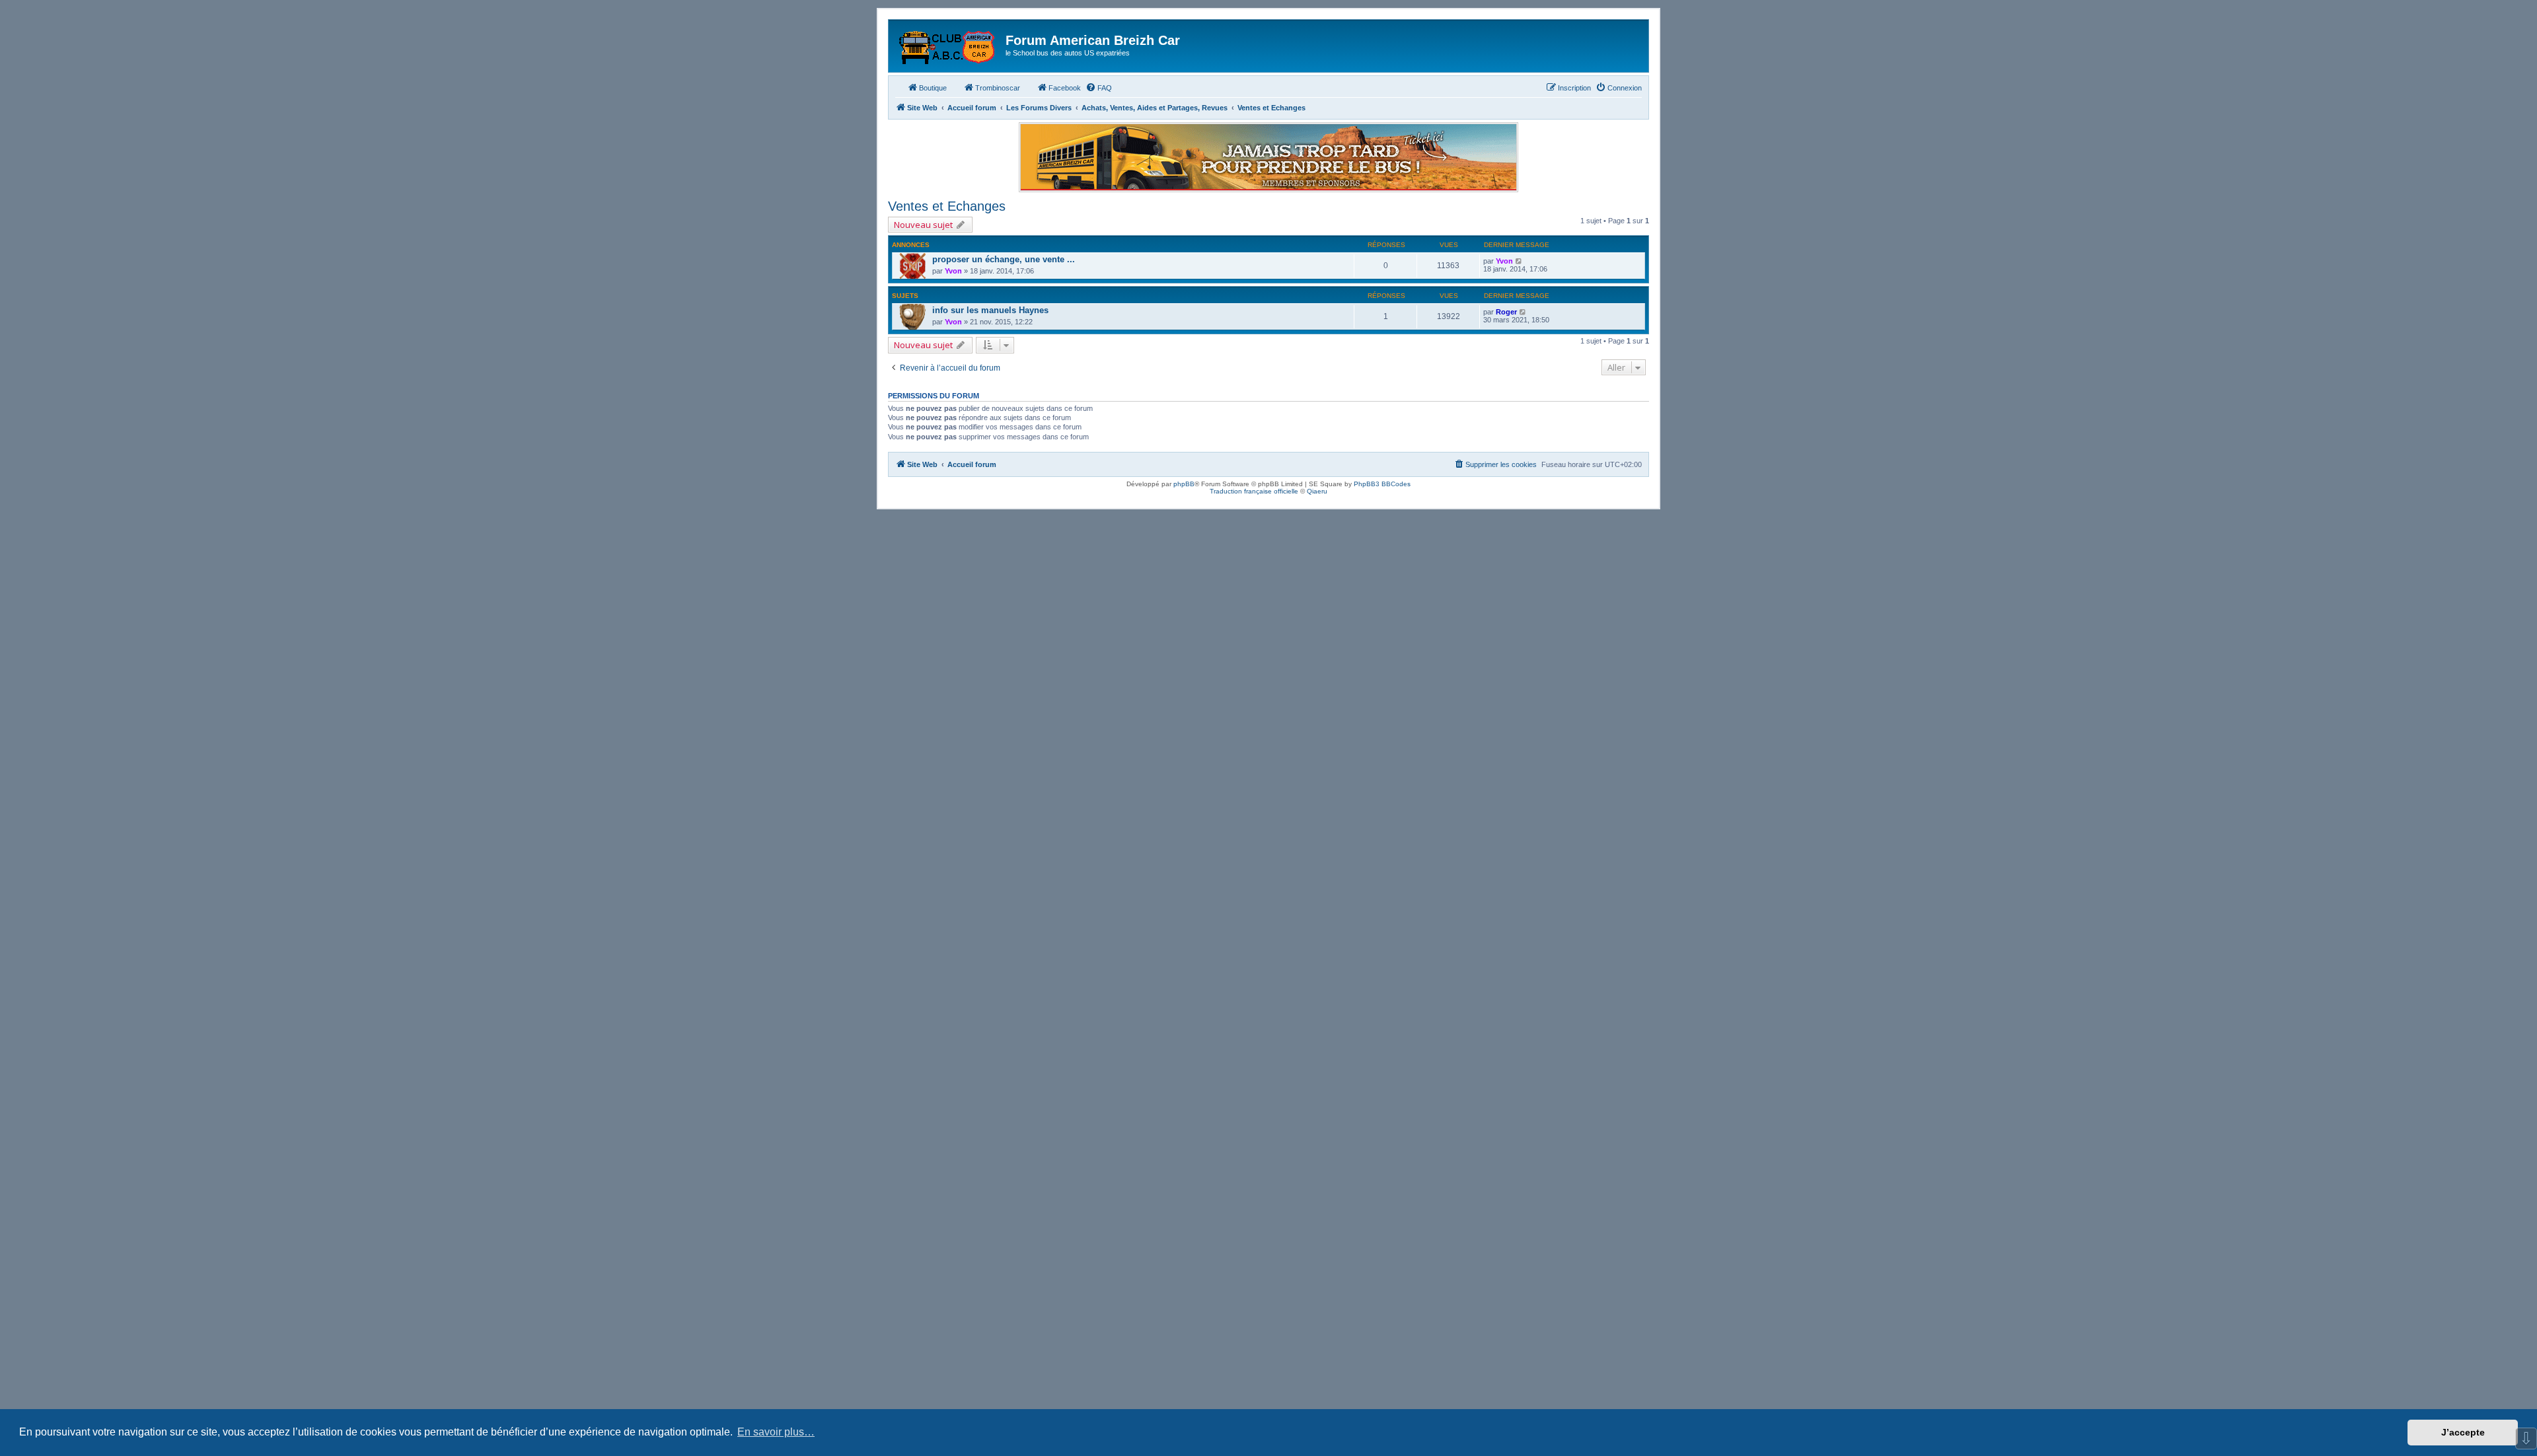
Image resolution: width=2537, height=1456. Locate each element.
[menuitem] (1099, 88)
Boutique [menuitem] (933, 88)
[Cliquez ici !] (1268, 157)
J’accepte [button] (2463, 1432)
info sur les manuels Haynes (990, 310)
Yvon (953, 271)
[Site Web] (949, 44)
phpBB (1184, 484)
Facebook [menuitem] (1065, 88)
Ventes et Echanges (947, 206)
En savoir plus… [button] (776, 1432)
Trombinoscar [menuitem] (998, 88)
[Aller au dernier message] (1519, 261)
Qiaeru (1317, 491)
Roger (1506, 312)
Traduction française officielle (1254, 491)
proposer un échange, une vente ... (1004, 259)
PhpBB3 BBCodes (1382, 484)
